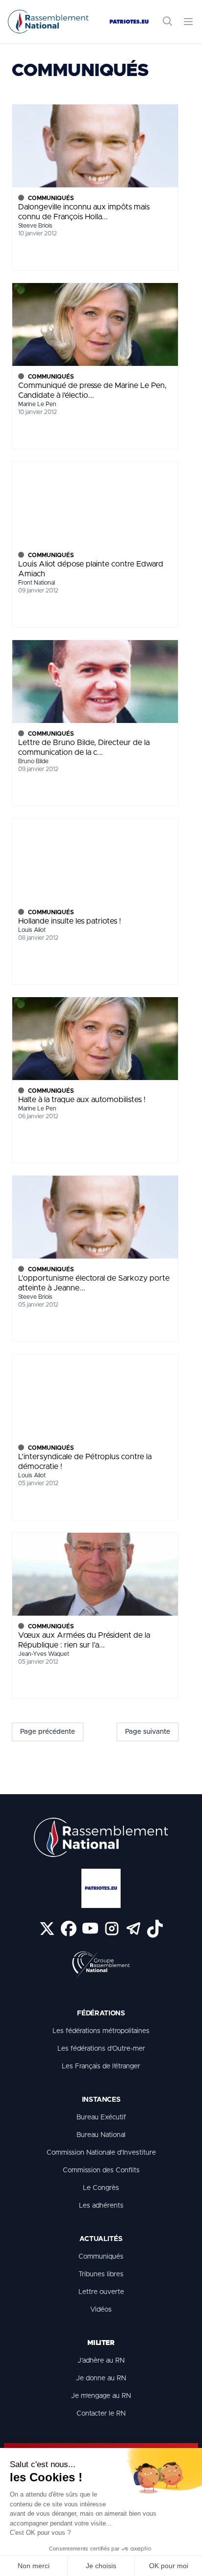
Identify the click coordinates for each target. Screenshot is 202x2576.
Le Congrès (101, 2188)
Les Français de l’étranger (101, 2066)
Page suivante (148, 1732)
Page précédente (48, 1732)
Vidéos (101, 2310)
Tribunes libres (101, 2274)
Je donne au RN (101, 2378)
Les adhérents (101, 2206)
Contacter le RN (101, 2414)
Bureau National (101, 2135)
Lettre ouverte (101, 2292)
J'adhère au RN (101, 2361)
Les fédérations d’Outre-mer (101, 2049)
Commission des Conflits (101, 2170)
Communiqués (101, 2257)
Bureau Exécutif (101, 2117)
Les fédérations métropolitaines (101, 2031)
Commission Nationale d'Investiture (101, 2153)
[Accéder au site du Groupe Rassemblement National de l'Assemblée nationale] (101, 1965)
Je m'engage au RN (101, 2396)
